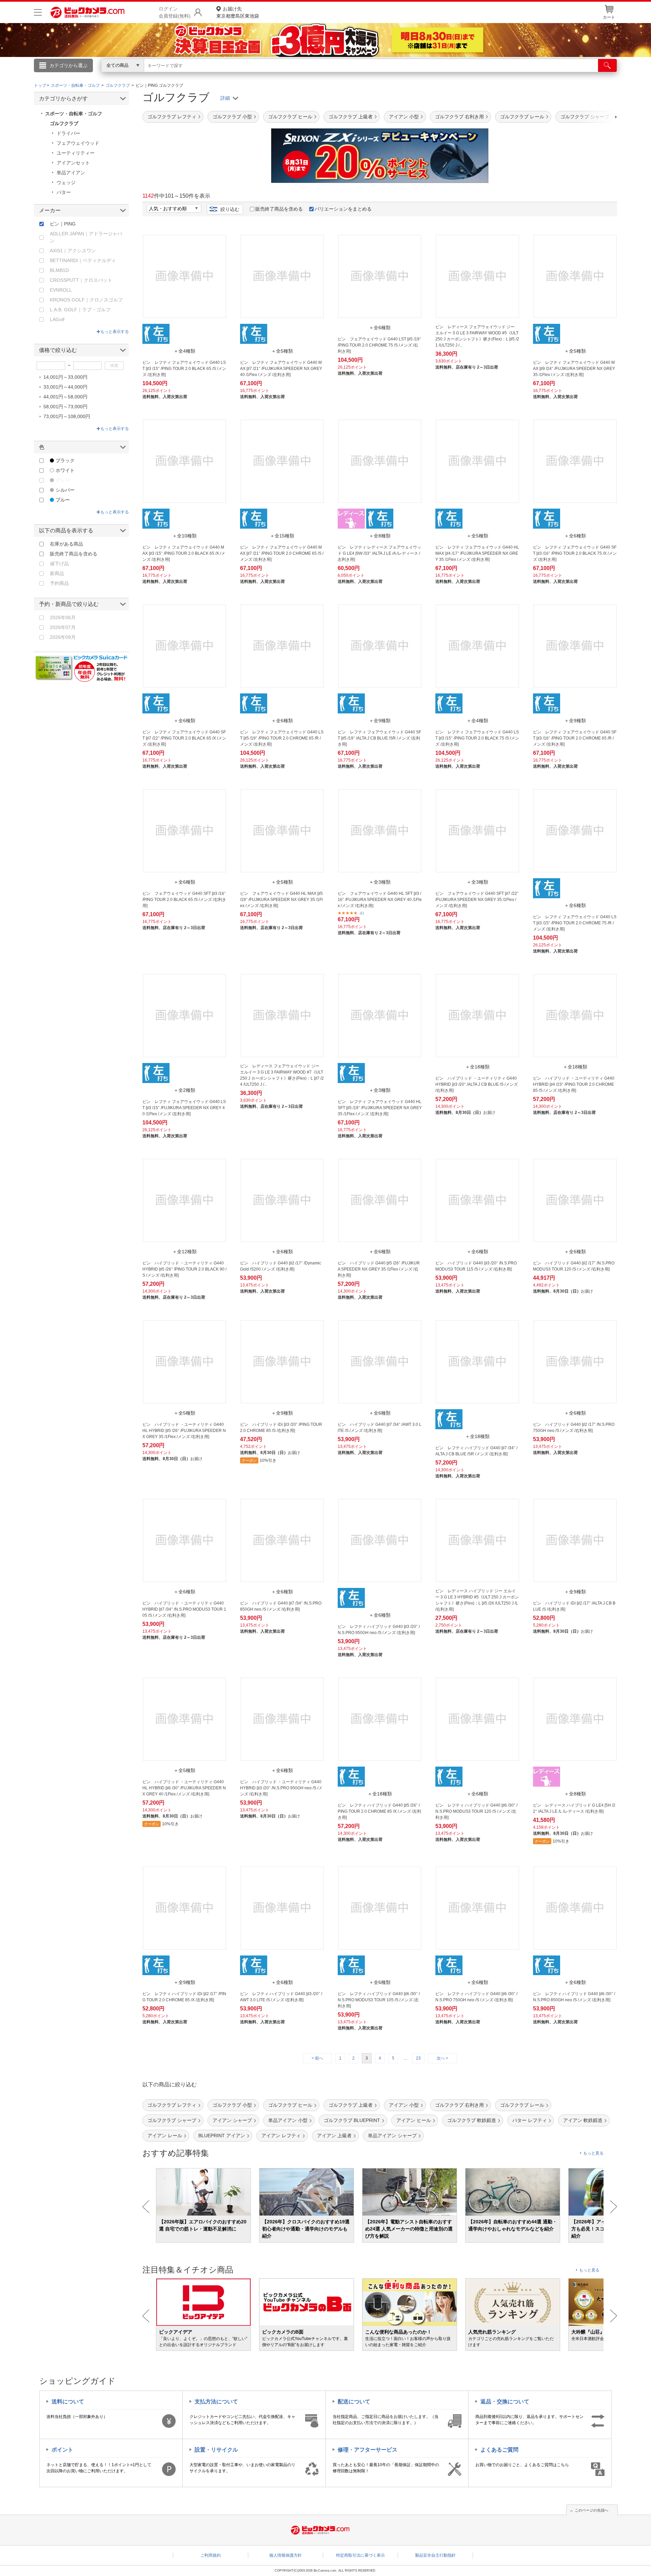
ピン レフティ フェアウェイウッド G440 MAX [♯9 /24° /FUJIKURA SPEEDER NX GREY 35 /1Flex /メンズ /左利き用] (574, 369)
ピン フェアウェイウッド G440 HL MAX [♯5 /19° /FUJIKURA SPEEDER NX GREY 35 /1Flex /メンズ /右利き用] (281, 900)
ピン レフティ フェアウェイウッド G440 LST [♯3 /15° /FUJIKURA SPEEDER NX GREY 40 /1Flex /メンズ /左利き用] (184, 1108)
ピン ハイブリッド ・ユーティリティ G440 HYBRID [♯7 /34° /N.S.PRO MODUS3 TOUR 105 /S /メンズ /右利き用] (184, 1609)
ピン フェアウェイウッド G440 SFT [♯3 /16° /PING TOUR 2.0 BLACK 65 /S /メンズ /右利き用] (184, 900)
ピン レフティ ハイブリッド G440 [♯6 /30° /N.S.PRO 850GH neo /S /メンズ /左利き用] (574, 1997)
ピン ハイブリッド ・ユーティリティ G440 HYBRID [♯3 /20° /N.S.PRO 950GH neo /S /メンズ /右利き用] (281, 1788)
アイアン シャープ (232, 2120)
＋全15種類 (282, 536)
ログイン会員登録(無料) (175, 12)
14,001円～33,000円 (65, 377)
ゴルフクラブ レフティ (172, 117)
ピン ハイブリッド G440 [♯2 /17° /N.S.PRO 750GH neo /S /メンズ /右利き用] (574, 1428)
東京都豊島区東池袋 (238, 12)
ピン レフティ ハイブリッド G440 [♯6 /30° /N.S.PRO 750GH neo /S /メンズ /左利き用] (476, 1997)
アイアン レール (165, 2136)
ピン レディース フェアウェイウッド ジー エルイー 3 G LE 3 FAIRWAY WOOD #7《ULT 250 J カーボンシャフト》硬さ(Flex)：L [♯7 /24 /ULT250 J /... (282, 1075)
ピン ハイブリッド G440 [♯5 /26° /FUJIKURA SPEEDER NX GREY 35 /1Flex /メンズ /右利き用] (379, 1269)
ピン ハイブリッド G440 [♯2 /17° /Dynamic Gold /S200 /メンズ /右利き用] (281, 1266)
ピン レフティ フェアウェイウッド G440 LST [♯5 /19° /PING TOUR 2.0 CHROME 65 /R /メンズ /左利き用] (282, 738)
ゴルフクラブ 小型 (232, 117)
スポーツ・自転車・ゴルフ (74, 114)
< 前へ (317, 2058)
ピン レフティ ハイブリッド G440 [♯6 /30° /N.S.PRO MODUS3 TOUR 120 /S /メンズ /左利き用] (476, 1811)
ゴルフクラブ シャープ (172, 2120)
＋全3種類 (380, 882)
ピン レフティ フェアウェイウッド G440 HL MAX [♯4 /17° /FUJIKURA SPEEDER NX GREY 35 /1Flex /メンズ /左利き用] (477, 553)
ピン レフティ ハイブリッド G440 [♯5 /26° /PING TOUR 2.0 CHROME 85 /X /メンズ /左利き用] (379, 1811)
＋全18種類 (477, 1067)
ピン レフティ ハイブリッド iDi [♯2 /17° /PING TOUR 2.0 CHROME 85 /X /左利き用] (184, 1997)
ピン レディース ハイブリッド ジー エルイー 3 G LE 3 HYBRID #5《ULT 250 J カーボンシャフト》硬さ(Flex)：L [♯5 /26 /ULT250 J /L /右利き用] (477, 1600)
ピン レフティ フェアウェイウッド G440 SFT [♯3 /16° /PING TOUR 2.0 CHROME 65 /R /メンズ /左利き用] (575, 738)
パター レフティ (530, 2120)
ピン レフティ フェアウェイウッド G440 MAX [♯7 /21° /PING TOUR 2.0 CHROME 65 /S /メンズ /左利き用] (282, 553)
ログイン (180, 77)
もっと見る (593, 2153)
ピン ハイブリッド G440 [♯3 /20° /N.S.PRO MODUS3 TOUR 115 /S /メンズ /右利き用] (476, 1266)
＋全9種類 (380, 721)
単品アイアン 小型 (288, 2120)
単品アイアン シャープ (392, 2136)
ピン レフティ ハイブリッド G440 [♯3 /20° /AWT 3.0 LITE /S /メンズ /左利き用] (281, 1997)
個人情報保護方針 (285, 2555)
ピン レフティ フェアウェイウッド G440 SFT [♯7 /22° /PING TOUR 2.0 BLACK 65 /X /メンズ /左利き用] (184, 738)
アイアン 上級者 (334, 2136)
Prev (146, 2207)
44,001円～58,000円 (65, 397)
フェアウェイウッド (78, 143)
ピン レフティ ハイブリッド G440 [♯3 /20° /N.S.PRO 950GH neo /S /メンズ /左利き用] (379, 1630)
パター (64, 192)
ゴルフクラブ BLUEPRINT (352, 2120)
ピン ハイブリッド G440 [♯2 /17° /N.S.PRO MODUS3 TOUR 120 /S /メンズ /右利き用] (574, 1266)
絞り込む (230, 209)
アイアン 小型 (404, 117)
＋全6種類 (380, 328)
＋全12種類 (184, 1252)
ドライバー (68, 133)
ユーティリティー (76, 153)
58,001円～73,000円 (65, 407)
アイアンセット (73, 163)
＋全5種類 (282, 351)
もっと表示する (115, 332)
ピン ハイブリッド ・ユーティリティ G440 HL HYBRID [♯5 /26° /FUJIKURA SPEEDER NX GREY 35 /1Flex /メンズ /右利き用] (184, 1431)
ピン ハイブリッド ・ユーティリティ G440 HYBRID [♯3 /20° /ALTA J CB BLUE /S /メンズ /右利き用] (477, 1084)
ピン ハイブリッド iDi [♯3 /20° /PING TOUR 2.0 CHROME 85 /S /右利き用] (281, 1428)
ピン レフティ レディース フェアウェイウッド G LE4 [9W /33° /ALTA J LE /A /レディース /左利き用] (379, 553)
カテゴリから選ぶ (68, 65)
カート (609, 17)
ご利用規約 (211, 2555)
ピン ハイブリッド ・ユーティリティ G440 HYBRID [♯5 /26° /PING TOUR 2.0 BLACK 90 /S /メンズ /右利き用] (184, 1269)
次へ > (442, 2058)
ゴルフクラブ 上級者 (351, 117)
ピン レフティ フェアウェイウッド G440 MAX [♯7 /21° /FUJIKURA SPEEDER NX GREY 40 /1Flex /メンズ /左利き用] (281, 369)
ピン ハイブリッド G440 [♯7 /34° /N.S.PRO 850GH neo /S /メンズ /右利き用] (281, 1606)
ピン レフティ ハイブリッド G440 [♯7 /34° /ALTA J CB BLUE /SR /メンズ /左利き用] (476, 1451)
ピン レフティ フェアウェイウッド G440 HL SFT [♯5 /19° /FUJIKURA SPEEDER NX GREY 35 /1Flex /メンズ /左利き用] (380, 1108)
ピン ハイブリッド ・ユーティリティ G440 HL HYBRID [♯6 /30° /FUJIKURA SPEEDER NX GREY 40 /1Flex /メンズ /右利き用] (184, 1788)
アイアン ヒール (414, 2120)
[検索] (607, 65)
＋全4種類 (184, 351)
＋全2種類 (184, 1090)
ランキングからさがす (298, 75)
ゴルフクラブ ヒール (290, 117)
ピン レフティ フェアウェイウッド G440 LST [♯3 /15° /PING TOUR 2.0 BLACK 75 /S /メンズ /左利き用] (477, 738)
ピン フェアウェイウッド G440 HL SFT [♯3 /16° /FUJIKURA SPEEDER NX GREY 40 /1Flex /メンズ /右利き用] (380, 900)
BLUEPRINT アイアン (222, 2136)
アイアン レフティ (281, 2136)
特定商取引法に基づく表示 (360, 2555)
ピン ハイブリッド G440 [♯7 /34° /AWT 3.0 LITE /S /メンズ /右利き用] (380, 1428)
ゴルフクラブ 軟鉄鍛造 (472, 2120)
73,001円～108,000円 (67, 416)
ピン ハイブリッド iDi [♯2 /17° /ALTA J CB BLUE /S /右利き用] (574, 1606)
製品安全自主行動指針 (435, 2555)
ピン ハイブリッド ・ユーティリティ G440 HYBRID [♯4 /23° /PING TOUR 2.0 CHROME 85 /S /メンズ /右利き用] (574, 1084)
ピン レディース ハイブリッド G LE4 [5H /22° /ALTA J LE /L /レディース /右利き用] (574, 1808)
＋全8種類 (380, 536)
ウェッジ (66, 182)
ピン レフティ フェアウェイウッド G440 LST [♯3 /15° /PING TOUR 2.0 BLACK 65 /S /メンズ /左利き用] (184, 369)
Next (614, 2207)
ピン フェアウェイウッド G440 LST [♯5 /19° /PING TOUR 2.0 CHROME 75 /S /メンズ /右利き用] (379, 345)
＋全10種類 (184, 536)
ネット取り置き (413, 75)
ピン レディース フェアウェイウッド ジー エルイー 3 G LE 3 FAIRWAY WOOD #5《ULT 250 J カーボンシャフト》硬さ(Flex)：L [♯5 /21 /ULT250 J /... (477, 336)
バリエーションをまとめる (343, 209)
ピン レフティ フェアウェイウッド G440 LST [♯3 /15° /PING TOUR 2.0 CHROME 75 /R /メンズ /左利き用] (575, 923)
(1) (362, 913)
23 (418, 2058)
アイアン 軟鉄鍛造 (583, 2120)
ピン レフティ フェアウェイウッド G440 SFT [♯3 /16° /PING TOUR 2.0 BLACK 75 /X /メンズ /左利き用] (575, 553)
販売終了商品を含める (279, 209)
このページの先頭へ (591, 2510)
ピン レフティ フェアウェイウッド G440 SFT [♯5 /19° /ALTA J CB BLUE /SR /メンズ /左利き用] (379, 738)
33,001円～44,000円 (65, 387)
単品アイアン (71, 173)
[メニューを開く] (38, 12)
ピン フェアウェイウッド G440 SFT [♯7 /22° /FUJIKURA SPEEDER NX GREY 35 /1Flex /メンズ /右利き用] (477, 900)
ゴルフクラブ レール (522, 117)
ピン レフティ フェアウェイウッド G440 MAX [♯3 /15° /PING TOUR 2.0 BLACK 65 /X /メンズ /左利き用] (184, 553)
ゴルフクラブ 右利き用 (459, 117)
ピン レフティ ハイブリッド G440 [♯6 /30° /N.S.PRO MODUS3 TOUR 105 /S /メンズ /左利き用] (379, 2000)
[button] (597, 117)
